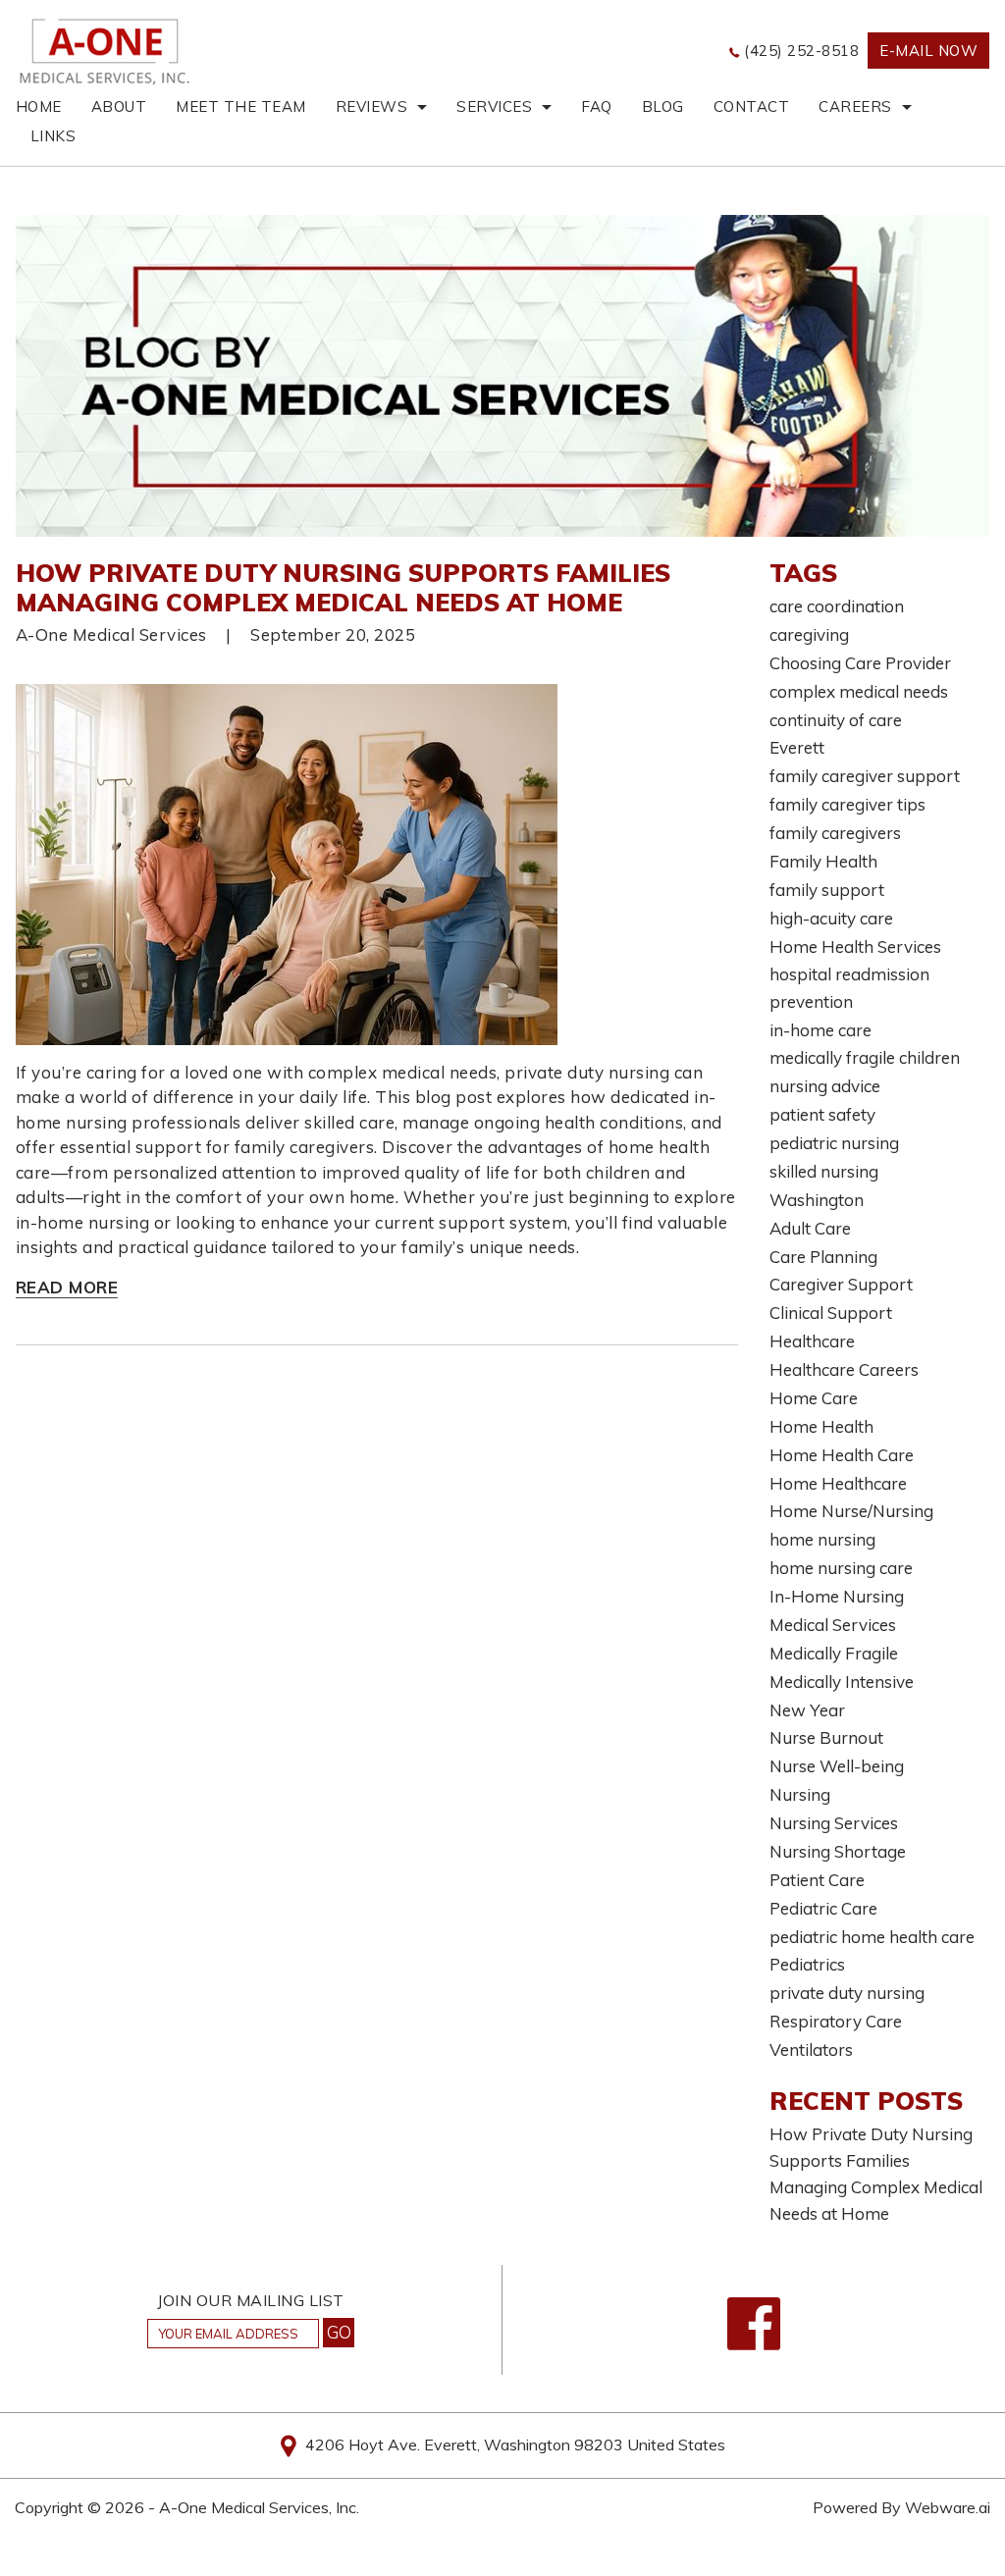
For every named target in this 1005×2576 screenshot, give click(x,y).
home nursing (822, 1539)
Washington (817, 1200)
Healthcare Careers (844, 1369)
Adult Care (810, 1228)
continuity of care (836, 720)
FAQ (597, 106)
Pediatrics (807, 1964)
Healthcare (812, 1341)
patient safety (822, 1114)
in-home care (820, 1030)
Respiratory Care (836, 2021)
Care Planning (823, 1257)
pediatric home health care (872, 1937)
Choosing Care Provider (860, 663)
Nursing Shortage (838, 1851)
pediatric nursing (834, 1143)
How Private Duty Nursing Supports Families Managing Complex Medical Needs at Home (343, 587)
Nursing (800, 1794)
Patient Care (817, 1880)
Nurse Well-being (837, 1766)
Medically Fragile (834, 1653)
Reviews (372, 106)
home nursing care (841, 1568)
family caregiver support (865, 776)
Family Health (823, 861)
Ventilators (811, 2050)
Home (39, 106)
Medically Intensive (842, 1682)
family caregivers (835, 833)
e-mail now (928, 51)
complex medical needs (859, 691)
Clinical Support (831, 1313)
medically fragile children (865, 1057)
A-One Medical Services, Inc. (259, 2507)
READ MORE (67, 1287)
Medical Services (833, 1625)
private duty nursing (847, 1993)
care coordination (837, 606)
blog (663, 106)
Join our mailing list (251, 2301)
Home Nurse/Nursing (851, 1511)
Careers (855, 106)
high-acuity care (831, 918)
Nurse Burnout (826, 1737)
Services (494, 106)
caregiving (809, 634)
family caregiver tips (847, 804)
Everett (797, 747)
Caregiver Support (841, 1284)
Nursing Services (834, 1823)
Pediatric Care (823, 1908)
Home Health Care (842, 1455)
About (119, 106)
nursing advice (825, 1086)
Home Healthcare (838, 1483)
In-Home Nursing (837, 1596)
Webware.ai (948, 2507)
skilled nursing (824, 1171)
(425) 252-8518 (801, 51)
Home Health (821, 1426)
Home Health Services (855, 946)
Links (53, 136)
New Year (807, 1710)
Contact (752, 106)
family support (827, 890)
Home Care (814, 1398)
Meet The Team (241, 106)
